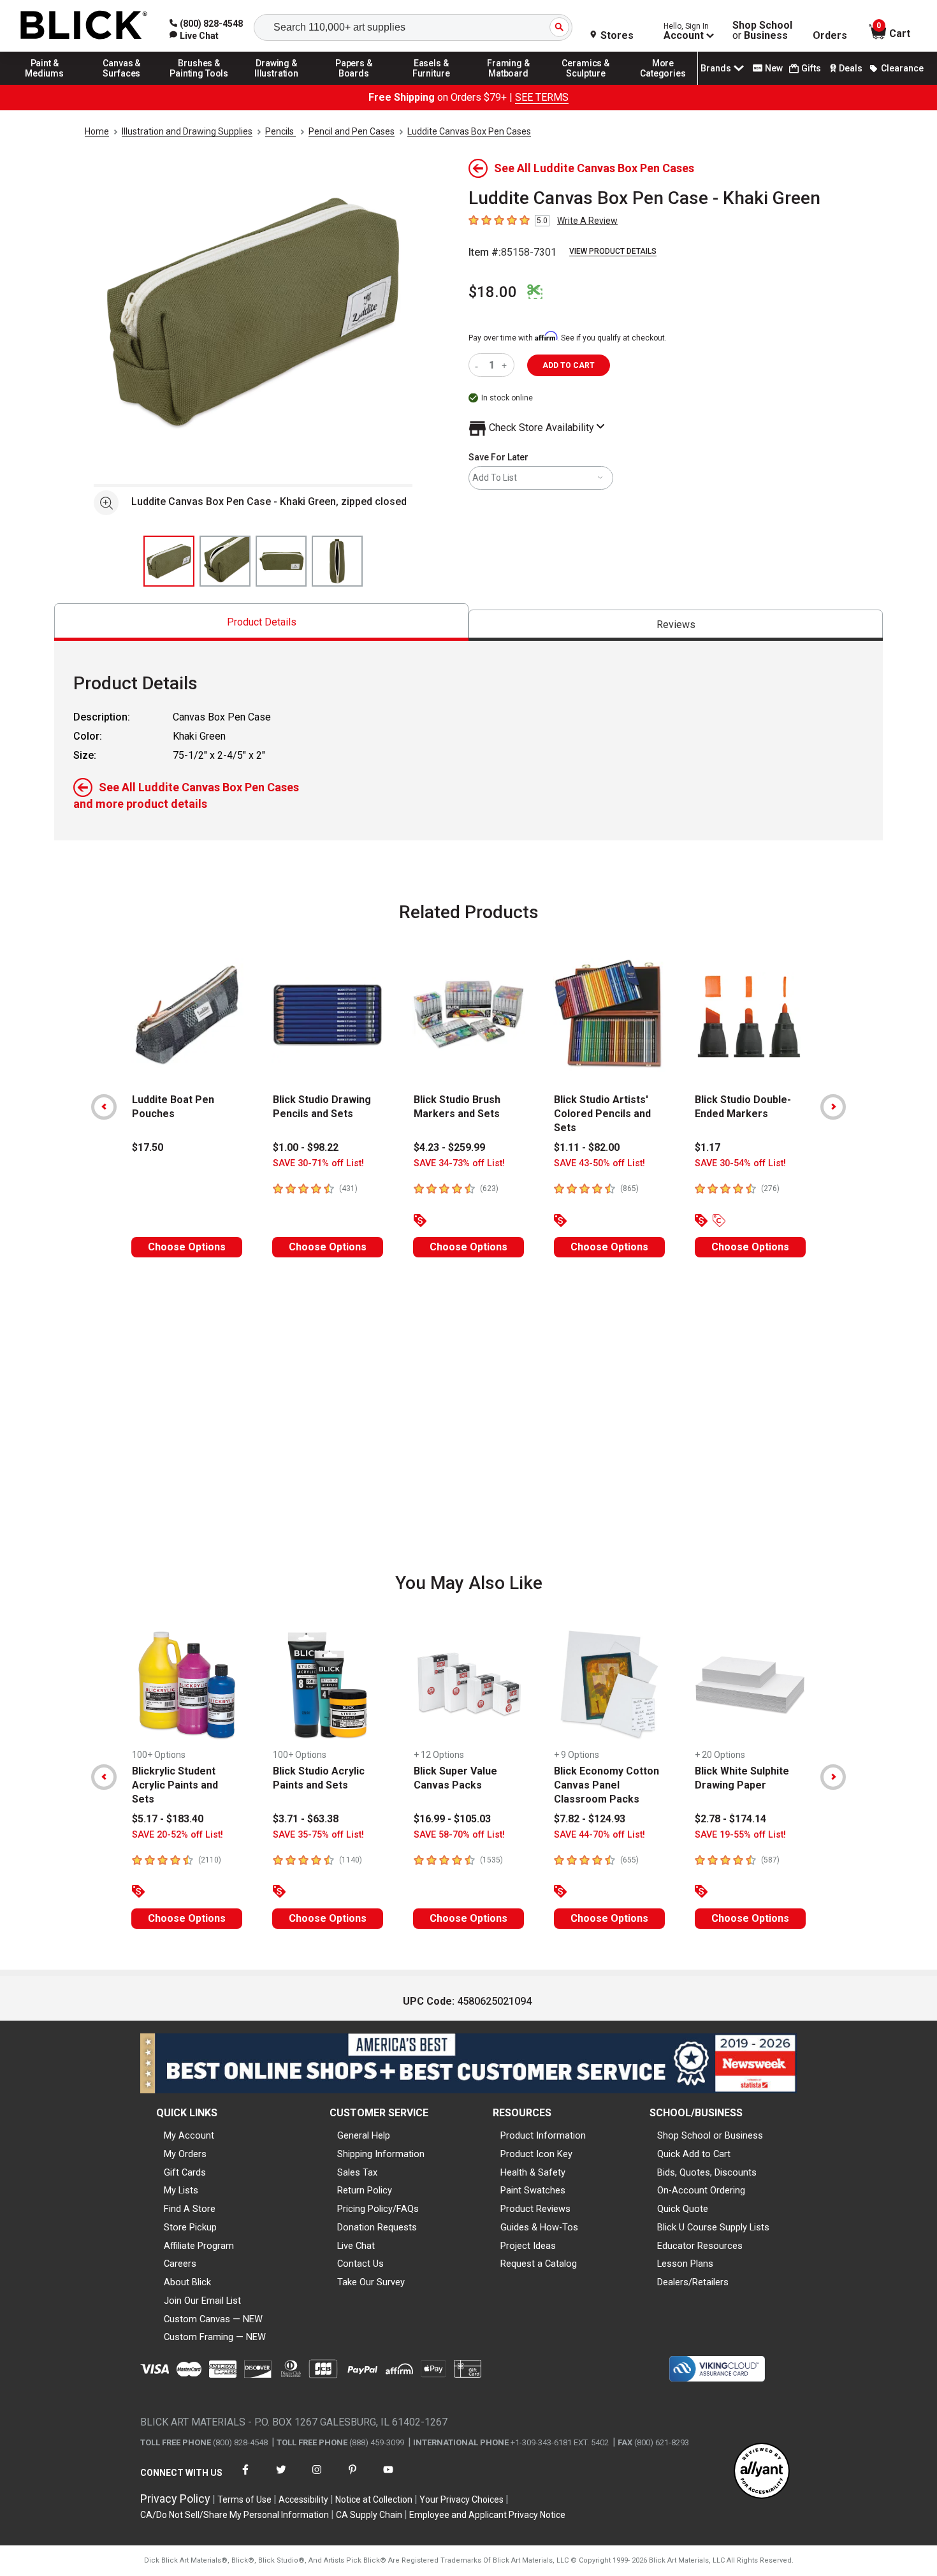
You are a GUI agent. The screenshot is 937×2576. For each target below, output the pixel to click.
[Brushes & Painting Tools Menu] (200, 84)
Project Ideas (528, 2246)
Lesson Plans (685, 2264)
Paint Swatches (533, 2190)
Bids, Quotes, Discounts (707, 2172)
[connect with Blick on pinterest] (352, 2477)
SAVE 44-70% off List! (599, 1835)
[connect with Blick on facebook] (245, 2477)
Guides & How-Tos (539, 2227)
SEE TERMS (542, 97)
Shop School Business (762, 31)
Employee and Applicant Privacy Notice (487, 2515)
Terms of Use (244, 2499)
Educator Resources (700, 2246)
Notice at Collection (374, 2499)
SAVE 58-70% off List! (459, 1835)
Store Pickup (190, 2227)
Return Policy (365, 2190)
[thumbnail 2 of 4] (225, 561)
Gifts (811, 68)
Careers (180, 2264)
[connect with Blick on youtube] (388, 2477)
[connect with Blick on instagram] (317, 2477)
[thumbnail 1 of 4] (169, 561)
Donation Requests (377, 2227)
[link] (194, 36)
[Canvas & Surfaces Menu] (122, 84)
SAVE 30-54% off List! (740, 1163)
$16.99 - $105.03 (452, 1819)
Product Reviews (535, 2209)
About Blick (187, 2282)
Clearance (902, 68)
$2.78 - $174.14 (730, 1819)
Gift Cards (185, 2172)
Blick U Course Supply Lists (713, 2227)
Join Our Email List (202, 2301)
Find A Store (190, 2209)
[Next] (833, 1107)
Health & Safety (533, 2172)
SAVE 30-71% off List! (318, 1163)
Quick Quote (683, 2209)
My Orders (185, 2154)
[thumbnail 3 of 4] (281, 561)
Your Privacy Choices (461, 2499)
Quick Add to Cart (694, 2154)
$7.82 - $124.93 (590, 1819)
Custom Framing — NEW (215, 2337)
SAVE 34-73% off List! (459, 1163)
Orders (830, 36)
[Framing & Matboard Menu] (509, 84)
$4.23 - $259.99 (449, 1147)
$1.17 (708, 1147)
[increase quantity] (506, 365)
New (774, 68)
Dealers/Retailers (693, 2282)
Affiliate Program (199, 2246)
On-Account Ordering (701, 2190)
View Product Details (613, 251)
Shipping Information (381, 2154)
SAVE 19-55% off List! (740, 1835)
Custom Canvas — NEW (213, 2319)
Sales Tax (357, 2172)
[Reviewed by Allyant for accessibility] (762, 2472)
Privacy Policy (175, 2499)
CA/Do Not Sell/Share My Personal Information (235, 2515)
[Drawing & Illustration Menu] (277, 84)
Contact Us (360, 2264)
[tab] (261, 622)
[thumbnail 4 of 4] (337, 561)
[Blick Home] (84, 26)
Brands (716, 68)
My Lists (181, 2190)
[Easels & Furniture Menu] (432, 84)
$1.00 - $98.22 (306, 1147)
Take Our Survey (371, 2282)
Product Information (543, 2135)
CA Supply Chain (369, 2515)
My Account (189, 2135)
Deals (851, 68)
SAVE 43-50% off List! (599, 1163)
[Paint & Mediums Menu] (45, 84)
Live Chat (356, 2246)
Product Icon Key (536, 2154)
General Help (364, 2135)
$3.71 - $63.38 (306, 1819)
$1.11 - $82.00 (587, 1147)
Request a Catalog (539, 2264)
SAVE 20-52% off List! (178, 1835)
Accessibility (303, 2499)
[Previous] (104, 1107)
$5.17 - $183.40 (168, 1819)
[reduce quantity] (479, 365)
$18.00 (493, 292)
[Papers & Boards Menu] (354, 84)
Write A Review (587, 221)
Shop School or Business (710, 2135)
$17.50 (148, 1147)
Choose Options (187, 1247)
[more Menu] (663, 84)
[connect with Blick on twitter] (281, 2477)
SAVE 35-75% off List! (318, 1835)
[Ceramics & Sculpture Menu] (586, 84)
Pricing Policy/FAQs (378, 2209)
